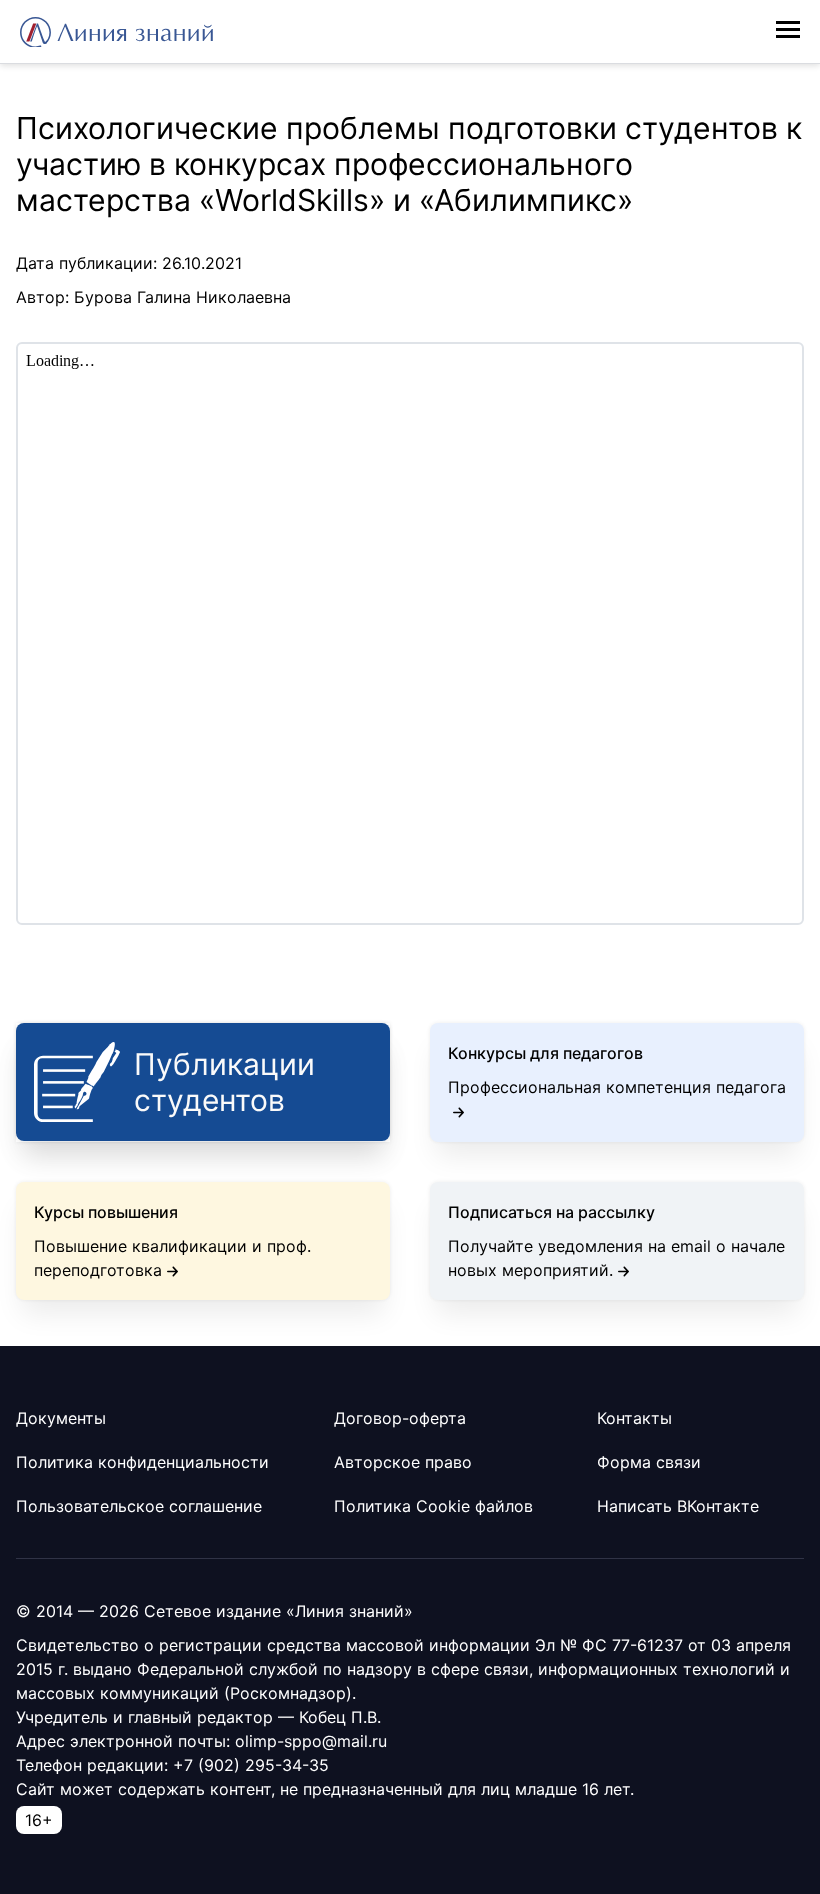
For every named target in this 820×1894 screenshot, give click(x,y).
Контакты (634, 1418)
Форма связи (649, 1462)
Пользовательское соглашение (139, 1506)
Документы (61, 1418)
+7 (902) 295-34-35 (251, 1765)
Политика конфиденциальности (142, 1462)
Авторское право (403, 1462)
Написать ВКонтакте (678, 1506)
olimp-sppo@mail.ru (311, 1741)
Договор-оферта (400, 1418)
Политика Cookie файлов (433, 1506)
